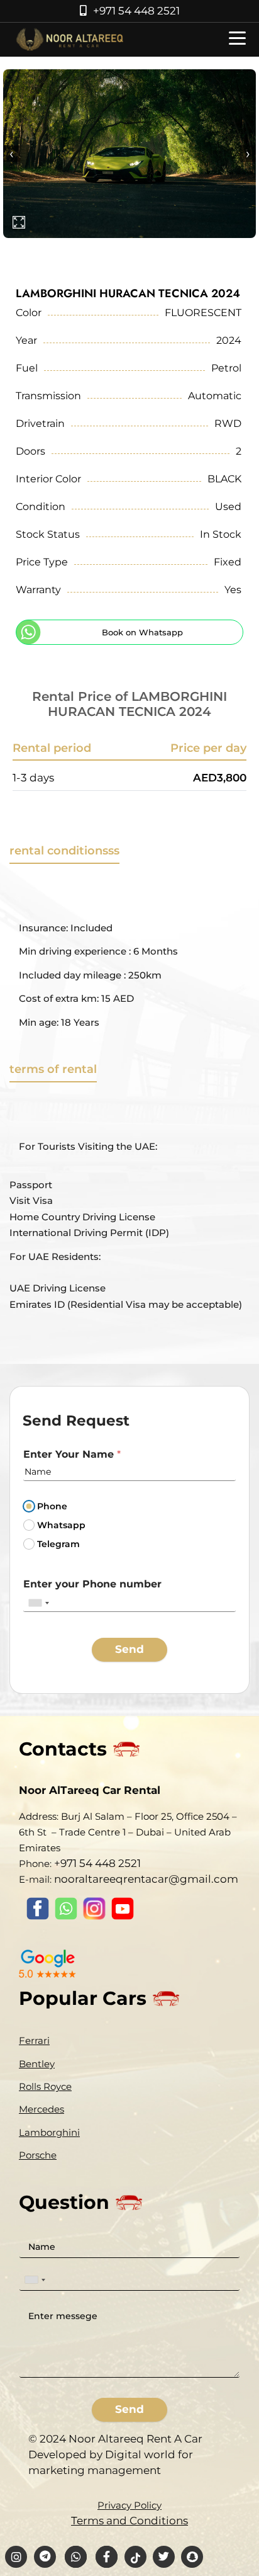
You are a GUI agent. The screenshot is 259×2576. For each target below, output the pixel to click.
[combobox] (38, 1603)
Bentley (37, 2064)
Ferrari (34, 2040)
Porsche (38, 2155)
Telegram (58, 1544)
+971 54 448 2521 (136, 11)
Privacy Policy (129, 2505)
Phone (52, 1506)
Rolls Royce (45, 2086)
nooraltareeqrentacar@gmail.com (146, 1879)
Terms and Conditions (129, 2521)
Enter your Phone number (92, 1584)
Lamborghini (49, 2132)
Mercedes (41, 2109)
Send (129, 1649)
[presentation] (11, 154)
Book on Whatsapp (142, 632)
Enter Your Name (72, 1454)
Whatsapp (61, 1525)
